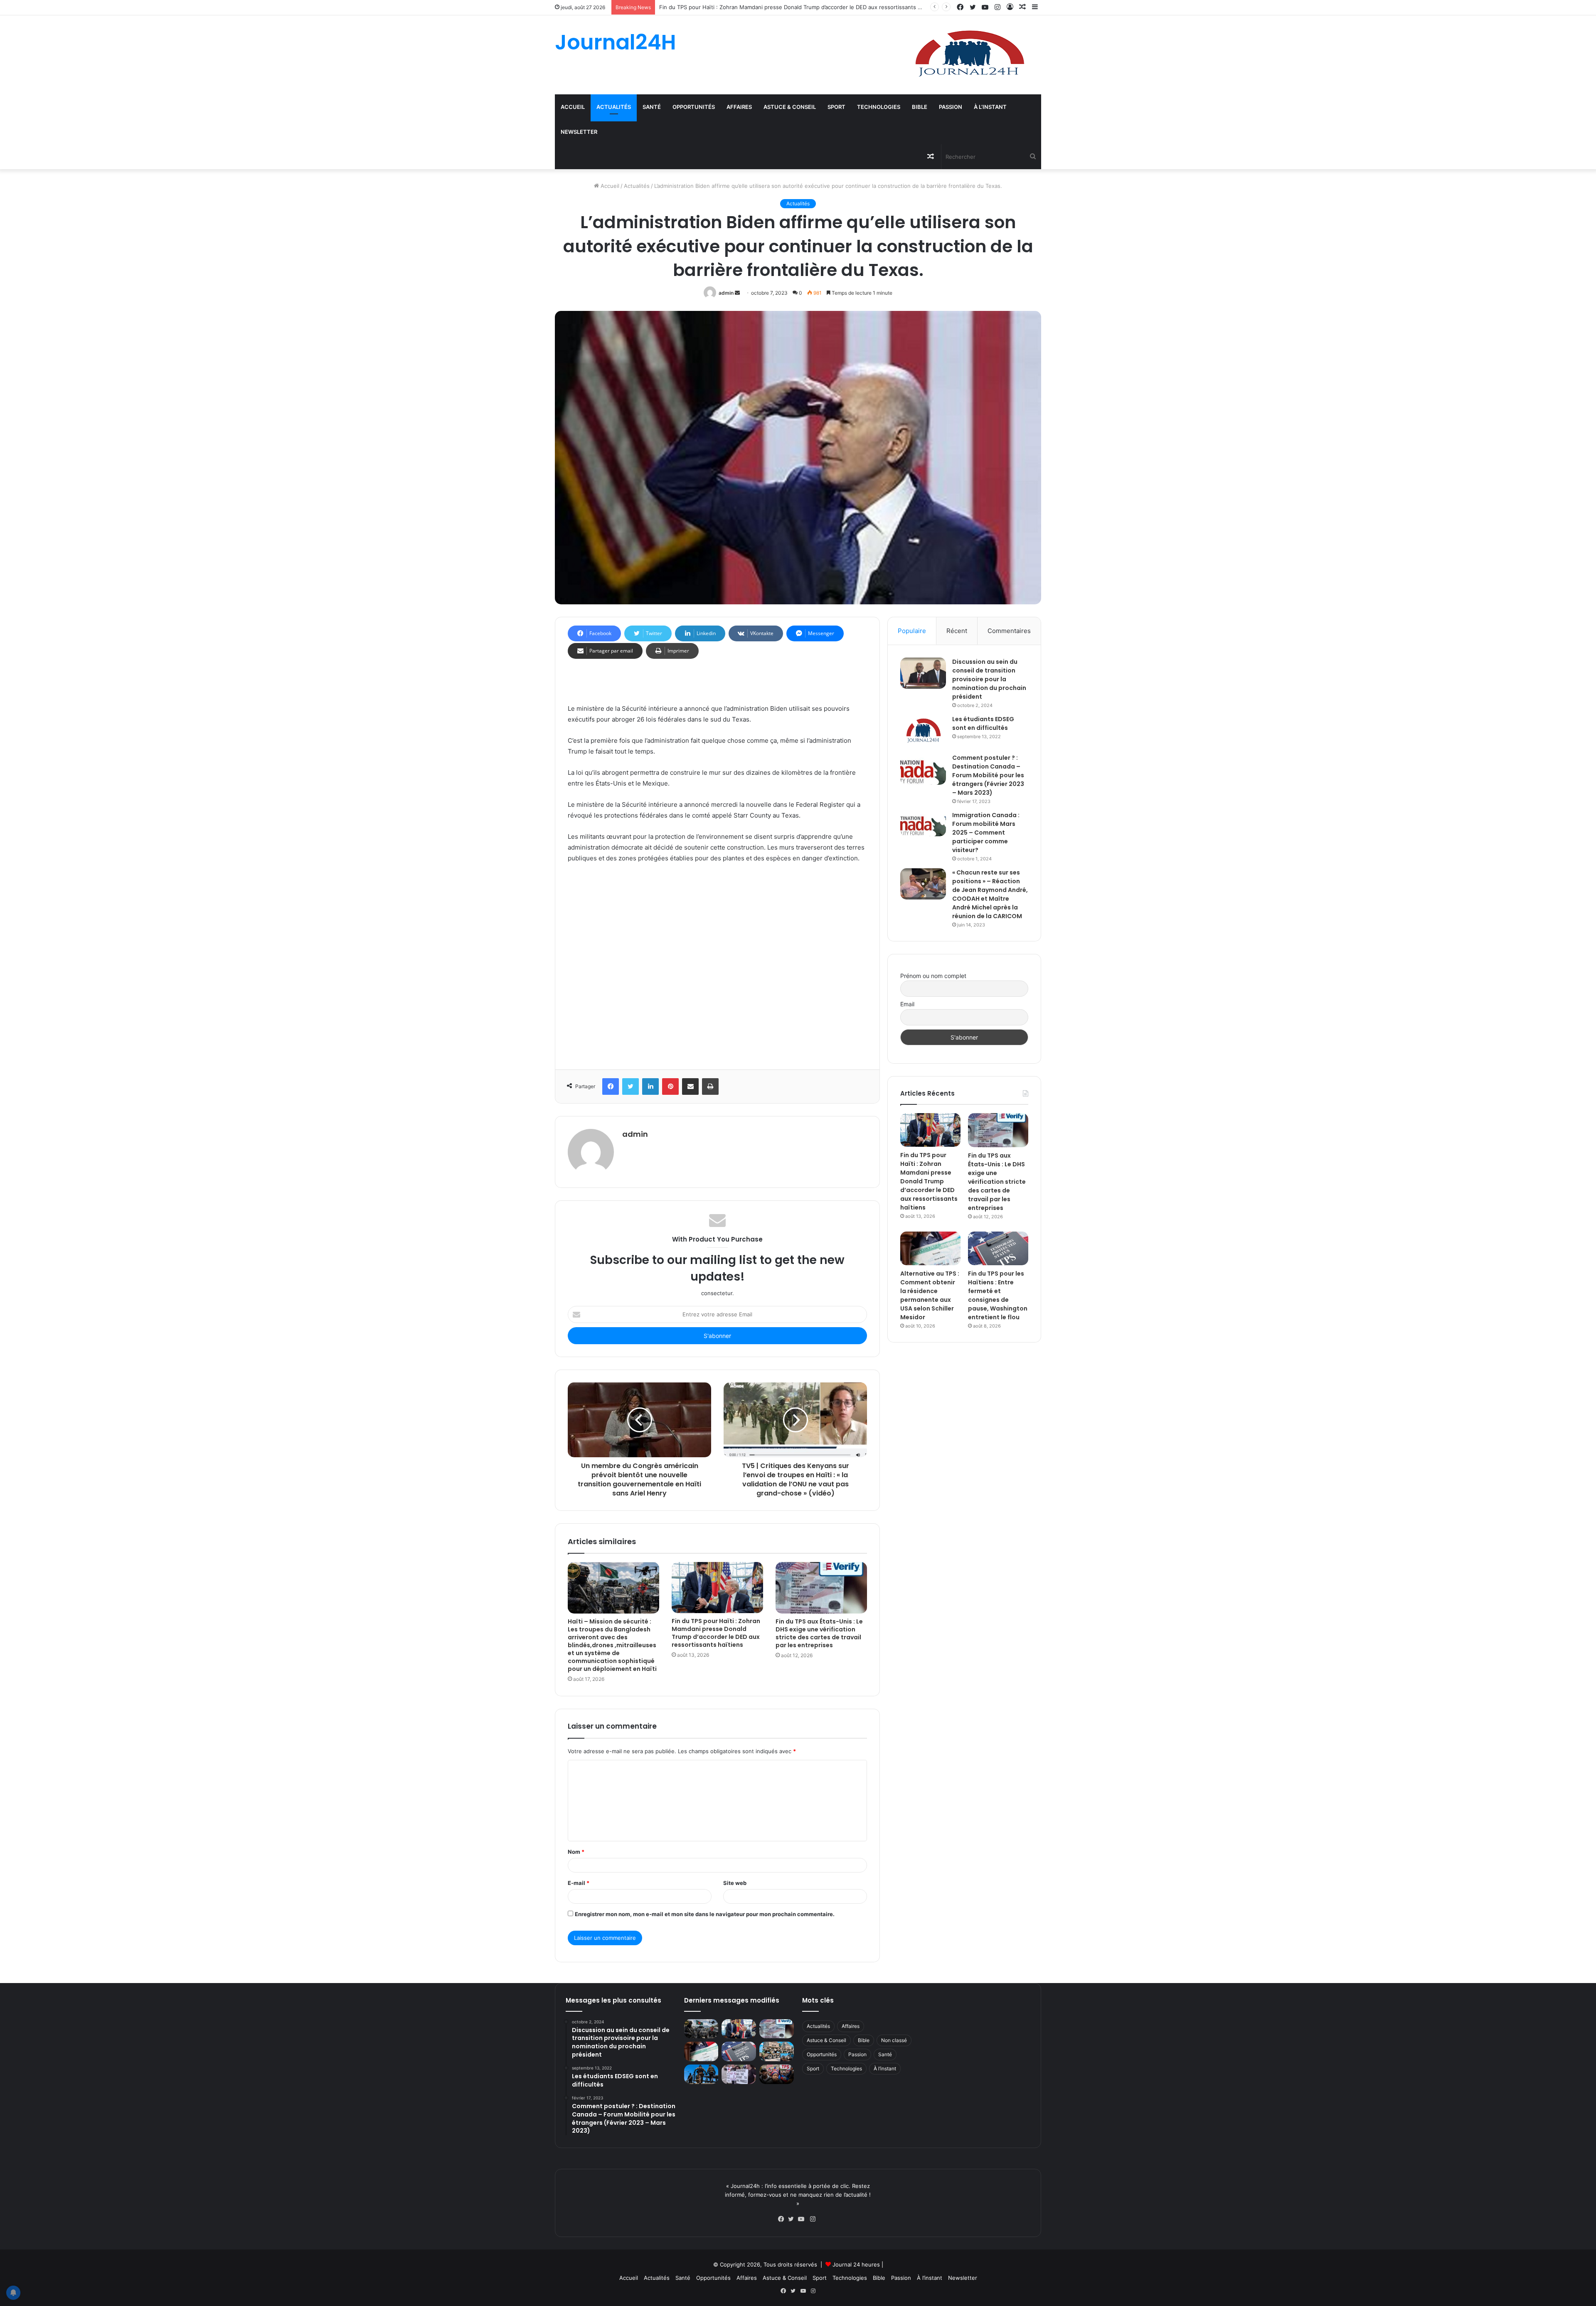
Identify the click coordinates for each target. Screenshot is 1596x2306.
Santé (652, 107)
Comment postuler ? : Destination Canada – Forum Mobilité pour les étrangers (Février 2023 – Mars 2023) (988, 775)
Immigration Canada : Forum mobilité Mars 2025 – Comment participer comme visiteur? (986, 833)
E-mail (579, 1883)
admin (726, 293)
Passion (951, 107)
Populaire (912, 631)
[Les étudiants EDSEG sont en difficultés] (923, 731)
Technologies (879, 107)
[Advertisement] (717, 964)
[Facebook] (783, 2219)
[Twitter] (793, 2219)
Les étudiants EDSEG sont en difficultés (983, 723)
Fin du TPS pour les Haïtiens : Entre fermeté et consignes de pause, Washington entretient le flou (998, 1295)
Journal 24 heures (856, 2264)
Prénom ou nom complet (933, 976)
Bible (920, 107)
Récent (957, 631)
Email (907, 1004)
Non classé (894, 2040)
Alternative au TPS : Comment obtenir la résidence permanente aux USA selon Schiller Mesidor (930, 1295)
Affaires (739, 107)
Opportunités (694, 107)
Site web (735, 1883)
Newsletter (579, 132)
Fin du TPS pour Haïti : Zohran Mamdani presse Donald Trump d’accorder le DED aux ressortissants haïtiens (716, 1633)
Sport (836, 107)
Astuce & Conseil (790, 107)
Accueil (573, 107)
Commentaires (1009, 631)
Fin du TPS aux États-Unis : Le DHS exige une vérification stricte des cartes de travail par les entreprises (796, 7)
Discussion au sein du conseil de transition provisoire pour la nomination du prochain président (989, 679)
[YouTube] (803, 2219)
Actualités (614, 107)
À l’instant (990, 107)
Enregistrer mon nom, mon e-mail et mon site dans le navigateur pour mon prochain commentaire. (705, 1914)
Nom (576, 1852)
